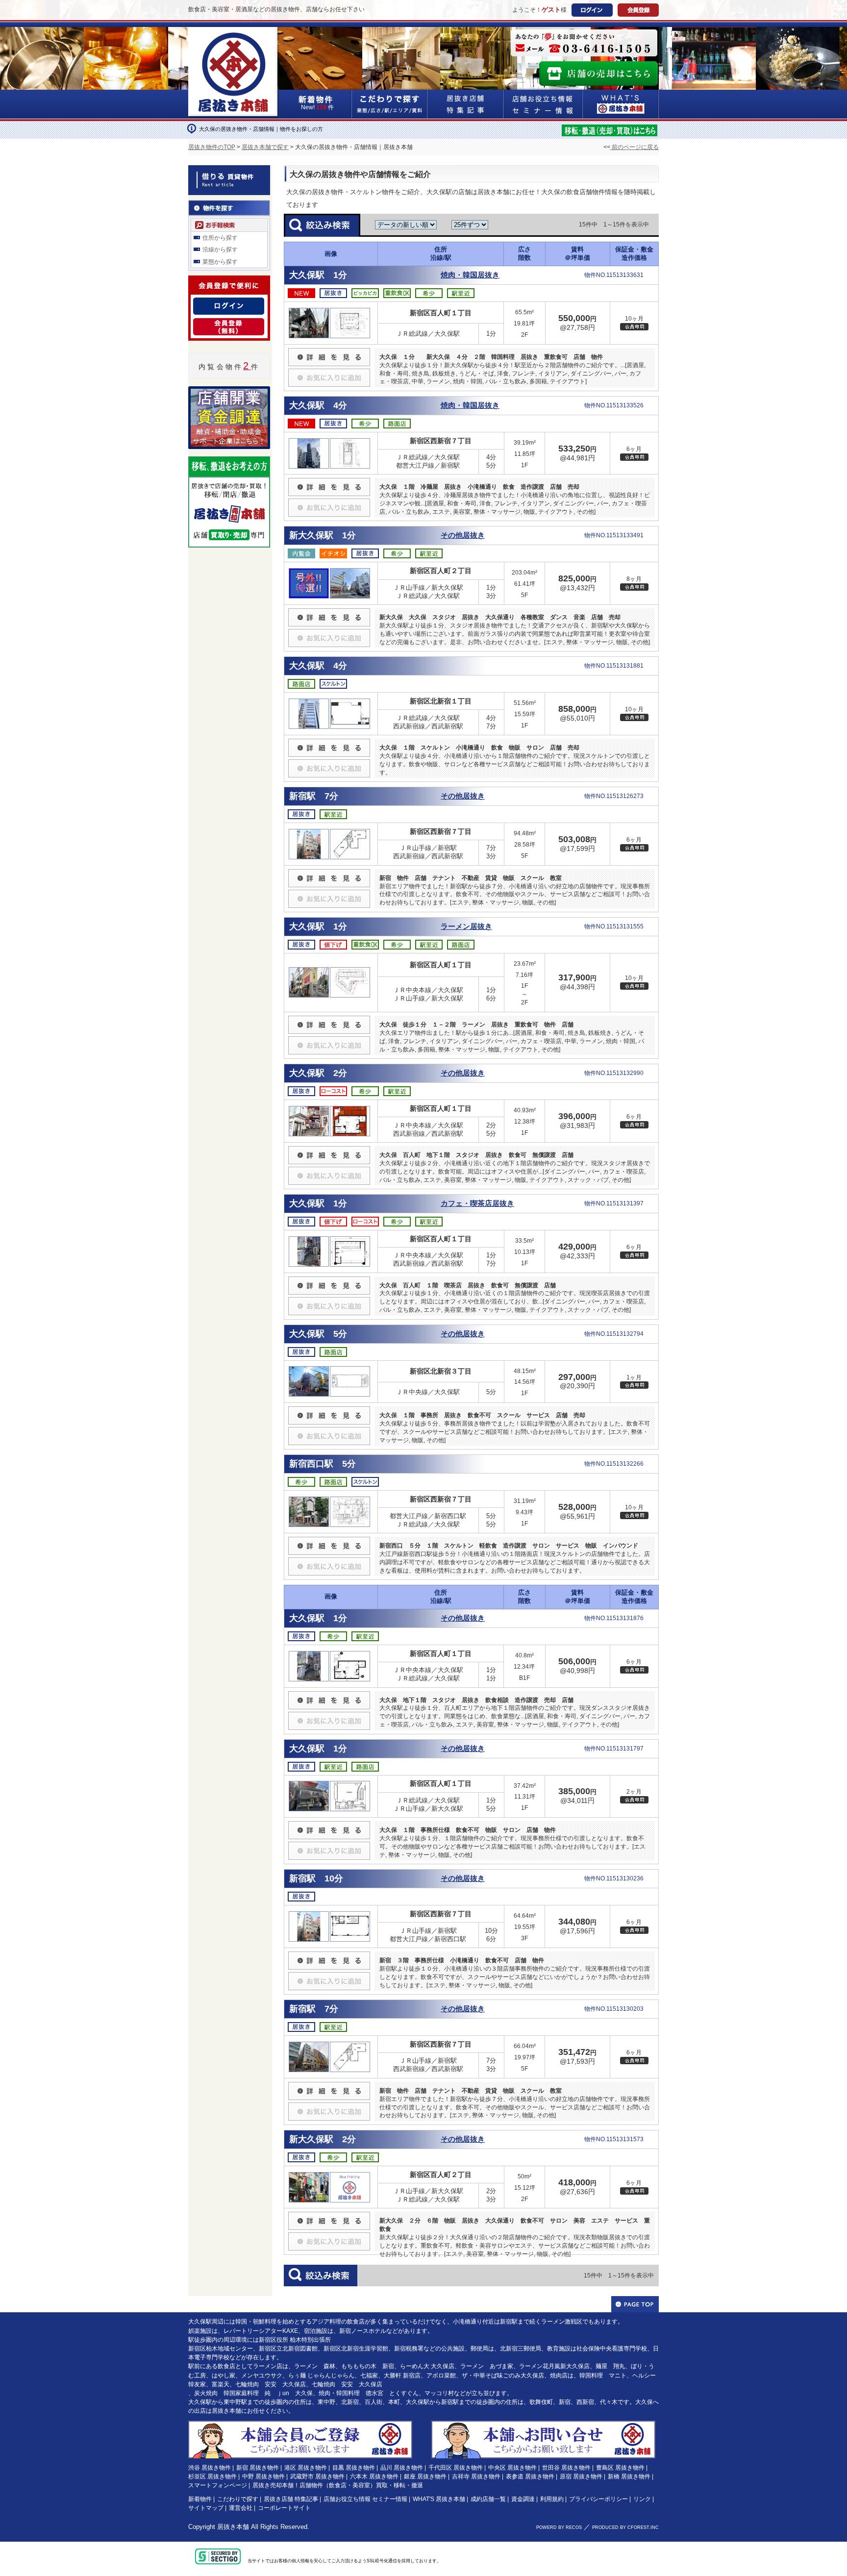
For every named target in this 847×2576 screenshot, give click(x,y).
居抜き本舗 (233, 2527)
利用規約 (552, 2499)
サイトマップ (206, 2508)
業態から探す (220, 262)
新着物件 (200, 2499)
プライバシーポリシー (598, 2499)
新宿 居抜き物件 (258, 2468)
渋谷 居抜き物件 (210, 2468)
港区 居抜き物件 (306, 2468)
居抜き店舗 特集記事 (291, 2499)
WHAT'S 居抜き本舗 (439, 2499)
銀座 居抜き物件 (425, 2476)
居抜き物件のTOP (212, 147)
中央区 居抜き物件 (512, 2468)
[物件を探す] (229, 206)
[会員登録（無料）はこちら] (300, 2425)
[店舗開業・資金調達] (229, 392)
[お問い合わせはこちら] (543, 2425)
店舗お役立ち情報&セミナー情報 (543, 104)
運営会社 (241, 2508)
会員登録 (638, 10)
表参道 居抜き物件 (530, 2476)
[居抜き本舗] (234, 33)
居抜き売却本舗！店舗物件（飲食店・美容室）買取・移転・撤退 (338, 2485)
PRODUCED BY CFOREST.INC (625, 2527)
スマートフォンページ (218, 2485)
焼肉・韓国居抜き (470, 275)
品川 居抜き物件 (402, 2468)
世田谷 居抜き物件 (566, 2468)
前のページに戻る (635, 147)
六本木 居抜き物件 (374, 2476)
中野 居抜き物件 (263, 2476)
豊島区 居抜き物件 (620, 2468)
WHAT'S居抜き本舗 (621, 104)
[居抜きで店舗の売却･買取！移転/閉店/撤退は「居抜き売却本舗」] (610, 129)
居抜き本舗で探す (265, 147)
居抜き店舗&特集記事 (465, 104)
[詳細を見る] (329, 352)
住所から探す (220, 238)
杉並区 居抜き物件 (212, 2476)
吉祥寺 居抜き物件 (476, 2476)
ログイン (592, 10)
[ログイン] (229, 303)
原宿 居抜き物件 (581, 2476)
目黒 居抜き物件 (354, 2468)
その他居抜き (463, 535)
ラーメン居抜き (466, 926)
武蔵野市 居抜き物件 (317, 2476)
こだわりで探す (390, 104)
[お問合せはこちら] (584, 43)
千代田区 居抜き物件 (456, 2468)
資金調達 (523, 2499)
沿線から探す (220, 250)
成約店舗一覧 (488, 2499)
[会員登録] (229, 324)
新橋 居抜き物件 (629, 2476)
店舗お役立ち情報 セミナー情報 (365, 2499)
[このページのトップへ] (635, 2304)
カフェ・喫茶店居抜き (477, 1203)
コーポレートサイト (284, 2508)
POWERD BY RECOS (559, 2527)
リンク (642, 2499)
